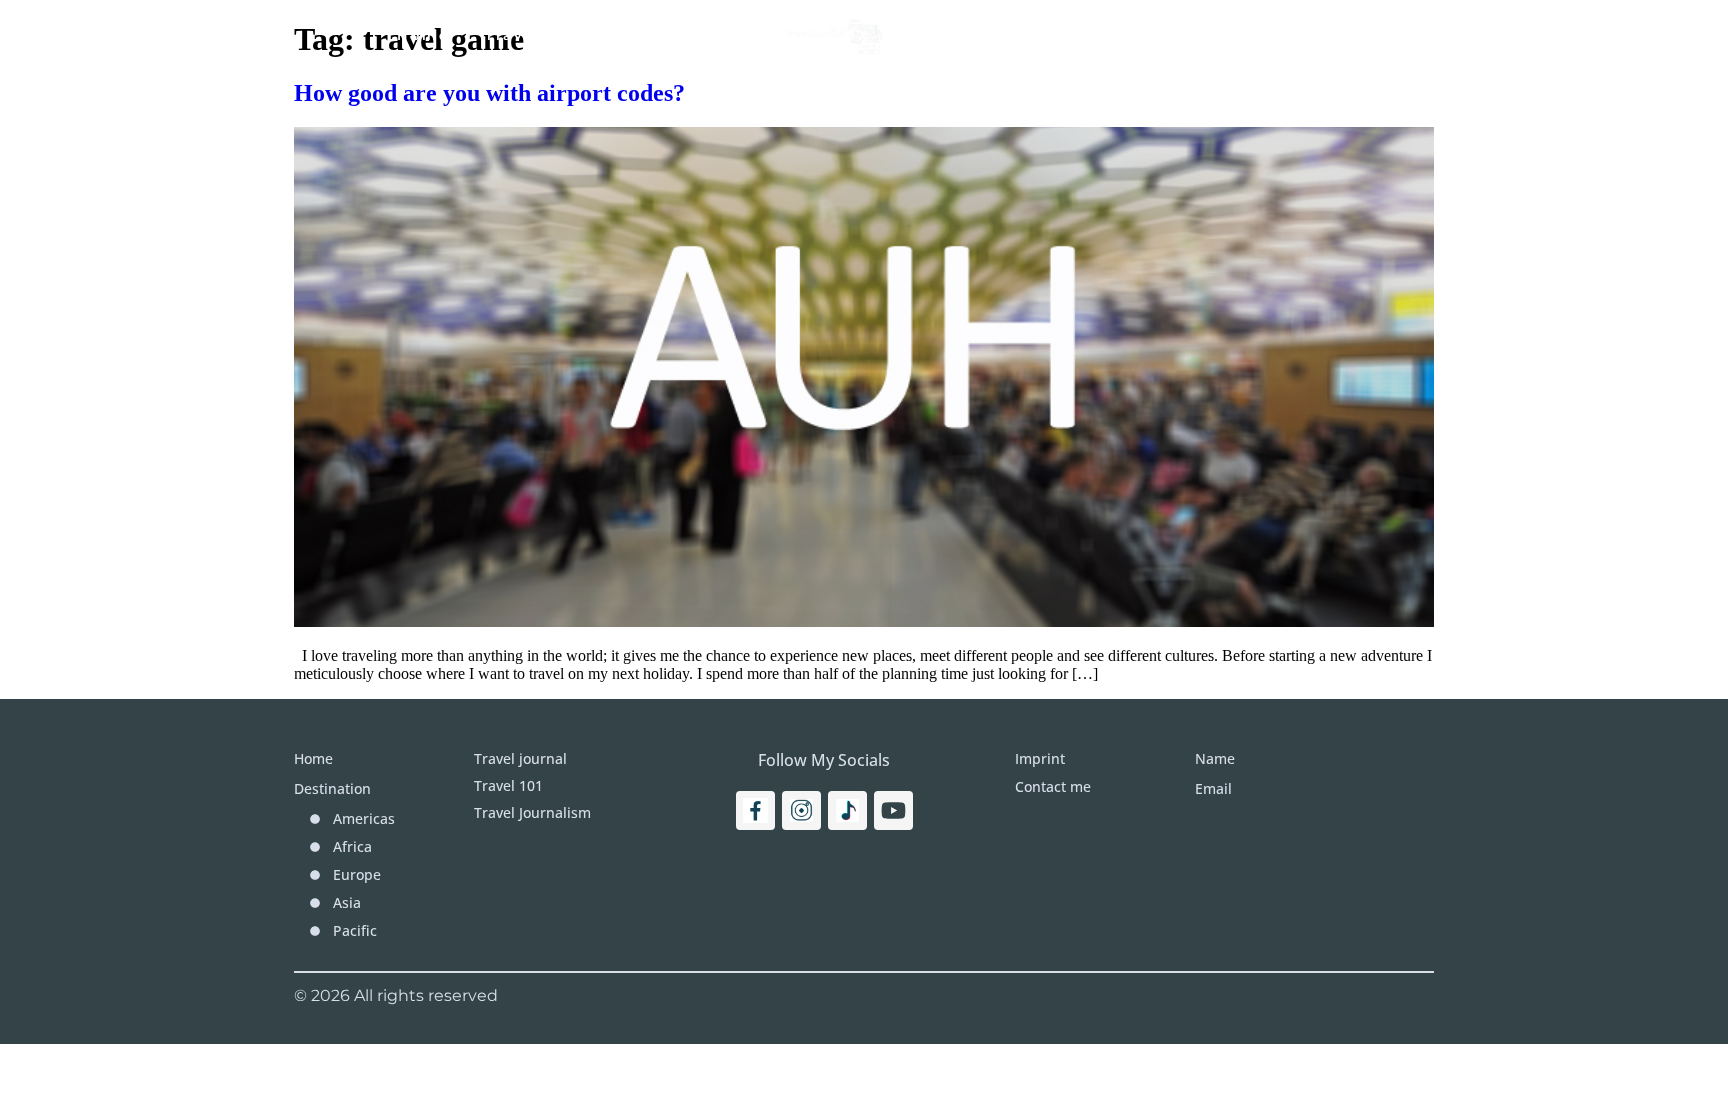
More (1125, 35)
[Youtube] (893, 810)
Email (1213, 788)
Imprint (1242, 35)
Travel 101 (531, 35)
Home (423, 35)
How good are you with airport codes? (489, 93)
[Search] (1396, 35)
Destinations (983, 35)
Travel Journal (681, 35)
